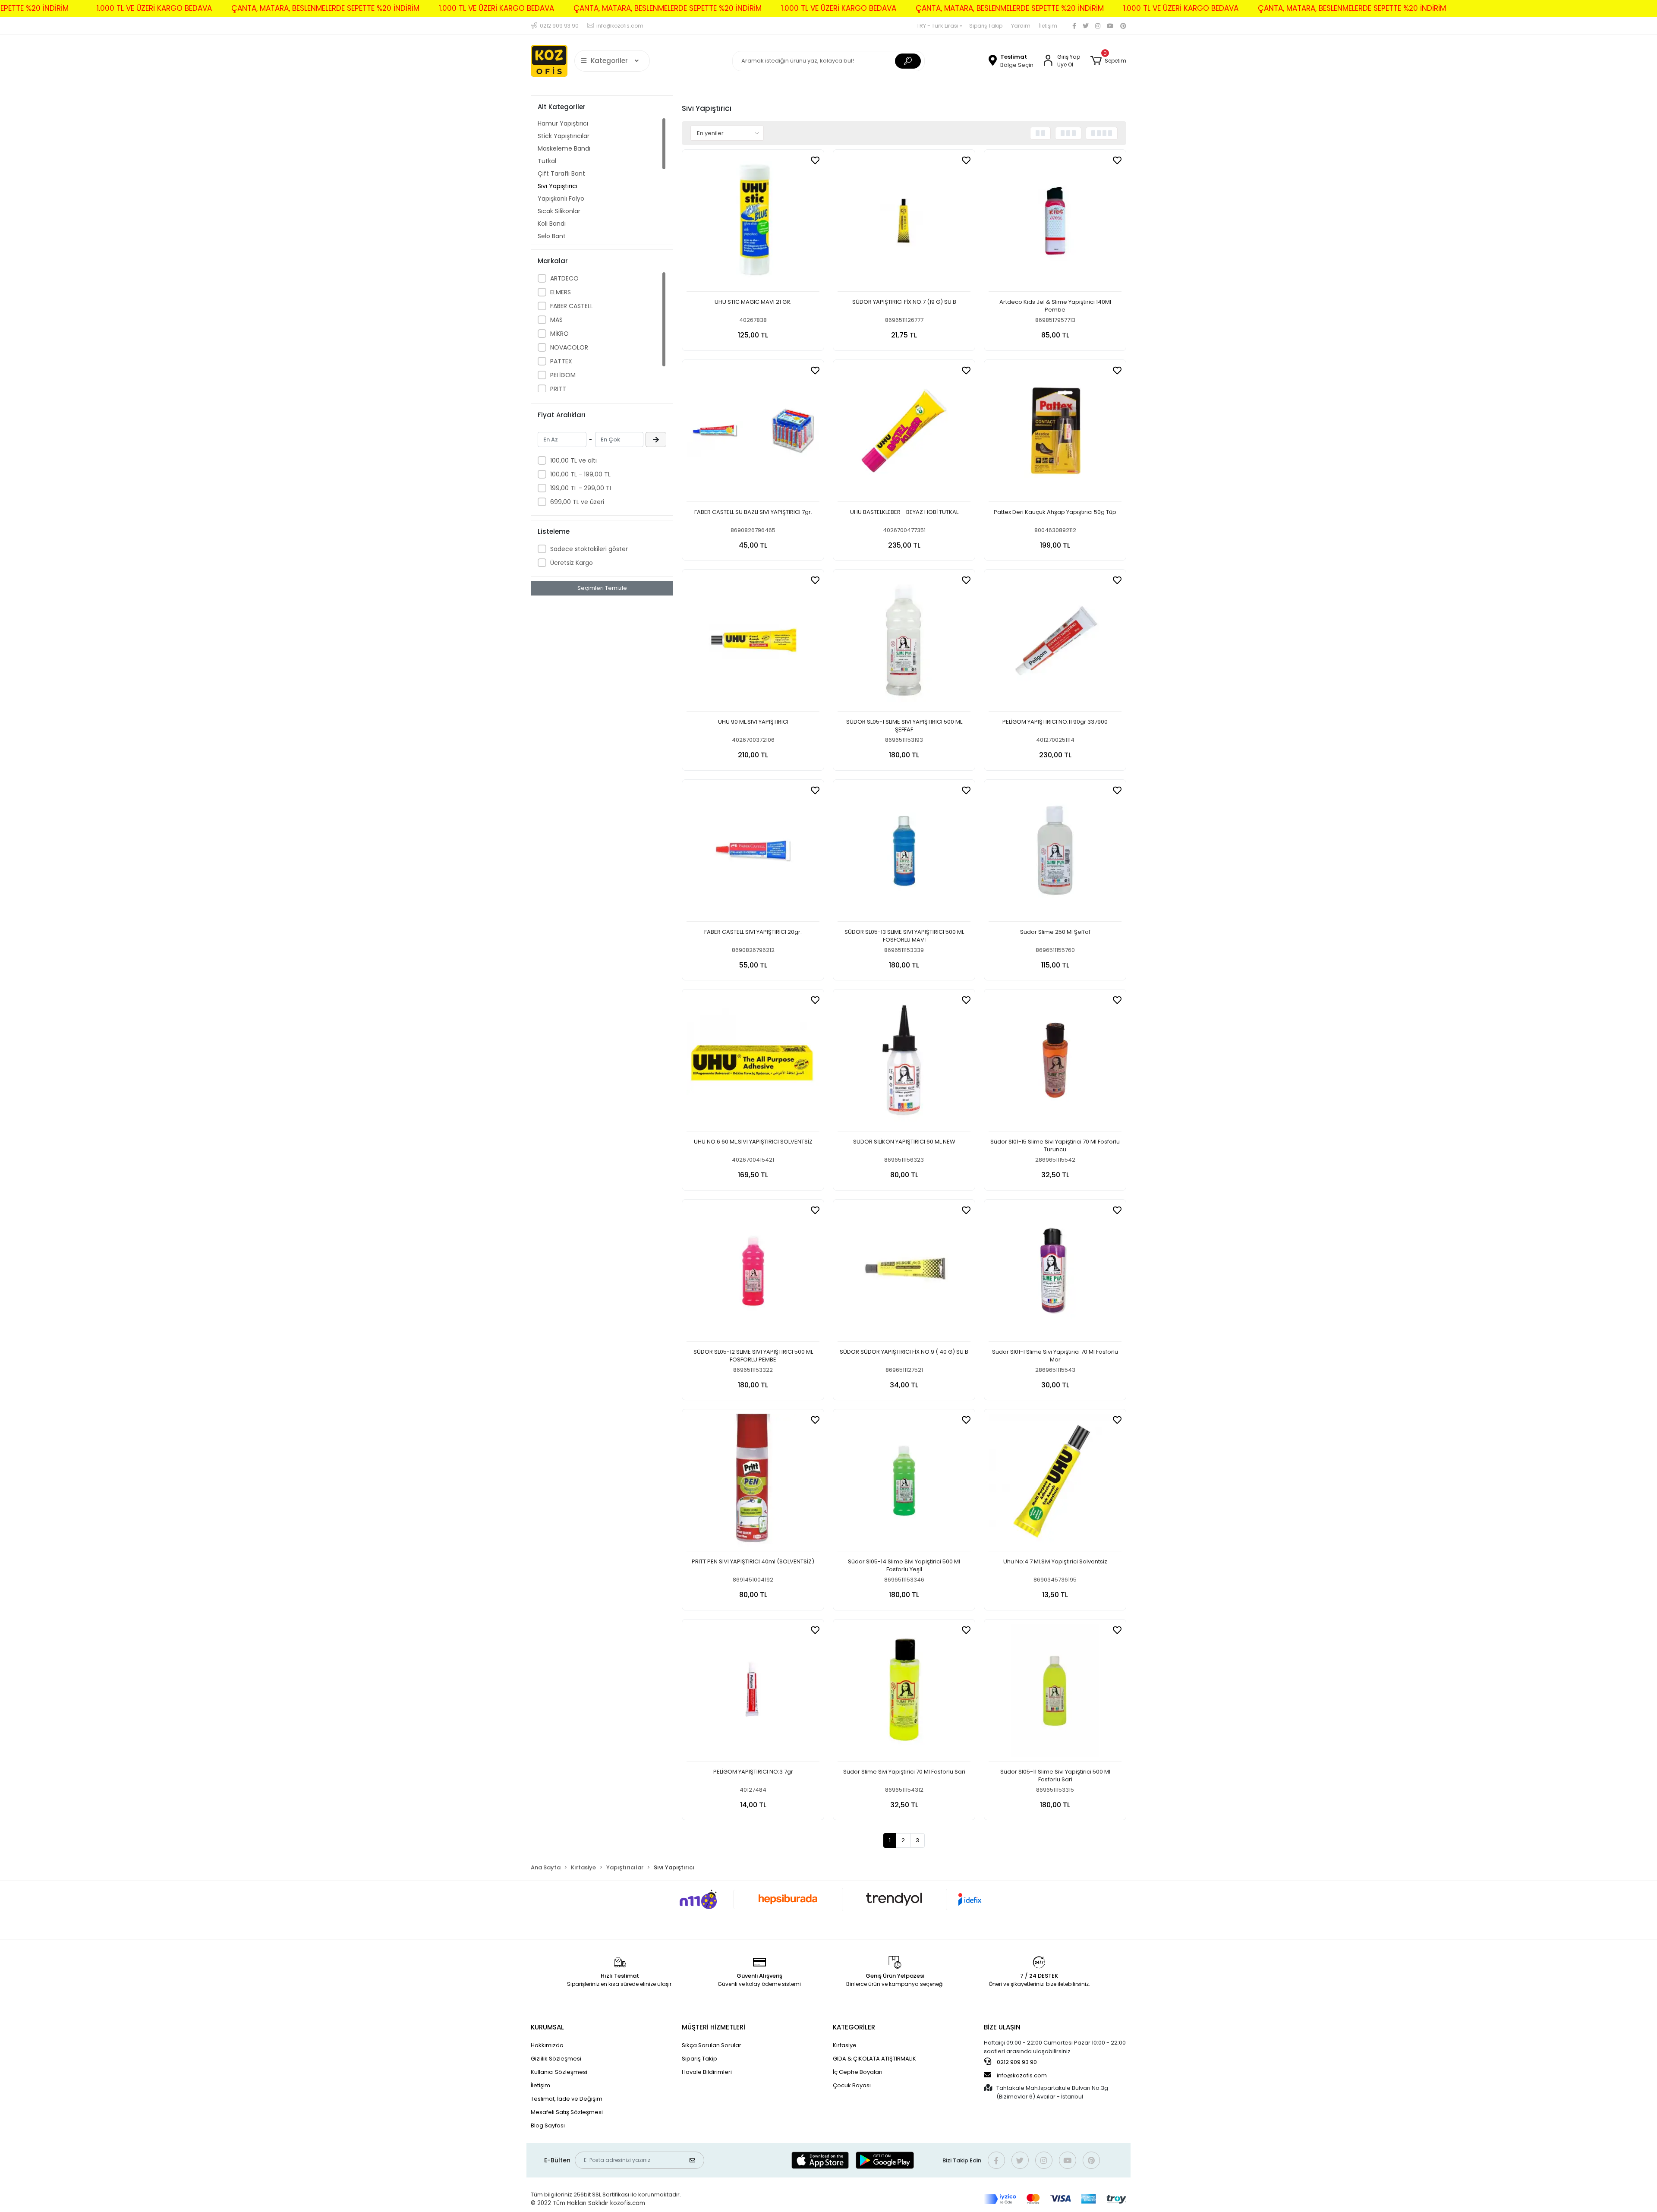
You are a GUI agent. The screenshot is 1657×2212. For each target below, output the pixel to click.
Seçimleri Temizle (602, 588)
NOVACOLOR (569, 347)
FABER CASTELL (572, 306)
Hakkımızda (547, 2045)
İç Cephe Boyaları (858, 2072)
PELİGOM (563, 375)
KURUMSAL (547, 2027)
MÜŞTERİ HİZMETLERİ (714, 2027)
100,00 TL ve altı (573, 460)
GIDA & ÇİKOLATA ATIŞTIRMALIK (874, 2059)
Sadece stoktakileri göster (589, 549)
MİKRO (559, 334)
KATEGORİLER (854, 2027)
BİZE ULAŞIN (1002, 2027)
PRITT (558, 389)
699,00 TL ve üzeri (577, 502)
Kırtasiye (845, 2045)
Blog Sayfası (548, 2125)
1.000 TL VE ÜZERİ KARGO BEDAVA (154, 8)
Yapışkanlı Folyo (561, 199)
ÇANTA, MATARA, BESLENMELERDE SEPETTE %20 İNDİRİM (325, 8)
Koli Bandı (552, 224)
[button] (1108, 61)
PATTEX (561, 361)
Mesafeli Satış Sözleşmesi (567, 2112)
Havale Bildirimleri (707, 2072)
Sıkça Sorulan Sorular (712, 2045)
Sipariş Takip (986, 26)
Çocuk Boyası (852, 2085)
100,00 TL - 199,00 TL (580, 474)
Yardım (1021, 26)
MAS (556, 320)
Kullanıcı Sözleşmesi (559, 2072)
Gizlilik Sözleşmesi (556, 2059)
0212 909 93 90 (1016, 2062)
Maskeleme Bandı (564, 148)
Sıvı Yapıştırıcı (558, 186)
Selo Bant (552, 236)
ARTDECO (564, 278)
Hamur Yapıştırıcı (563, 123)
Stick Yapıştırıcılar (564, 136)
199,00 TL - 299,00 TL (581, 488)
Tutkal (547, 161)
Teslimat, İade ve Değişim (567, 2099)
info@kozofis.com (1022, 2075)
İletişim (1048, 26)
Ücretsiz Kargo (572, 563)
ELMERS (561, 292)
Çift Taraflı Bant (561, 173)
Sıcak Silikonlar (559, 211)
